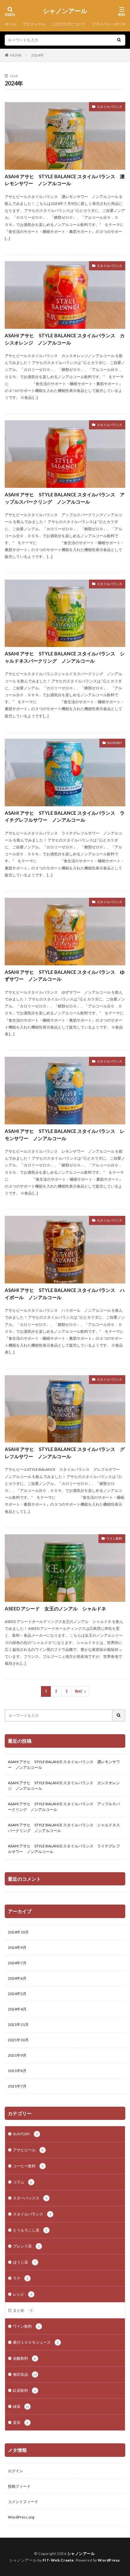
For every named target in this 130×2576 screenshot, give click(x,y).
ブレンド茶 (26, 2246)
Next (79, 1691)
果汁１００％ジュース (36, 2342)
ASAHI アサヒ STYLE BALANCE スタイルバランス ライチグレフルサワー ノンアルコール (65, 816)
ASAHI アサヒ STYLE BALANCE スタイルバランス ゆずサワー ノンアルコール (65, 976)
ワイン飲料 (114, 1538)
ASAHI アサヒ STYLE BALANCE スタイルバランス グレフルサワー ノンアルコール (65, 1453)
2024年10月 (18, 1932)
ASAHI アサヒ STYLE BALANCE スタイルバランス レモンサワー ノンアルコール (65, 1135)
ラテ (21, 2278)
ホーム (10, 24)
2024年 (38, 55)
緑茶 (21, 2406)
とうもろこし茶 (30, 2230)
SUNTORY (115, 743)
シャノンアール (65, 11)
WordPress (109, 2560)
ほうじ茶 (24, 2262)
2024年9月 (17, 1947)
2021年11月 (18, 2024)
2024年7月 (17, 1963)
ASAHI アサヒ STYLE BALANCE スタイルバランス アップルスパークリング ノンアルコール (65, 498)
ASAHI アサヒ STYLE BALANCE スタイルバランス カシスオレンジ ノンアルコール (65, 339)
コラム (23, 2182)
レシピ (23, 2294)
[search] (119, 40)
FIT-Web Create (58, 2560)
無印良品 (25, 2374)
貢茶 (21, 2422)
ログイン (15, 2471)
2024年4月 (17, 2009)
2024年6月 (17, 1978)
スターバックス (30, 2198)
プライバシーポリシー (111, 24)
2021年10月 (18, 2040)
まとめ (23, 2310)
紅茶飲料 (24, 2390)
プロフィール (34, 24)
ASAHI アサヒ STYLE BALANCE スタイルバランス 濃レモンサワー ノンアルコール (65, 180)
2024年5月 (17, 1994)
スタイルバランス (109, 107)
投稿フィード (19, 2486)
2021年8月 (17, 2071)
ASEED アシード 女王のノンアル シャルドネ (55, 1608)
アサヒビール (28, 2150)
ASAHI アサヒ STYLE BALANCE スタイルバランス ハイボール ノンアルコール (65, 1294)
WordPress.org (21, 2517)
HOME (16, 55)
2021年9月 (17, 2055)
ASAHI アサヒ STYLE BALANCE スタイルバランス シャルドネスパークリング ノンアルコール (65, 657)
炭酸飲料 (24, 2358)
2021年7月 (17, 2086)
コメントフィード (23, 2502)
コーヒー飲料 (28, 2166)
